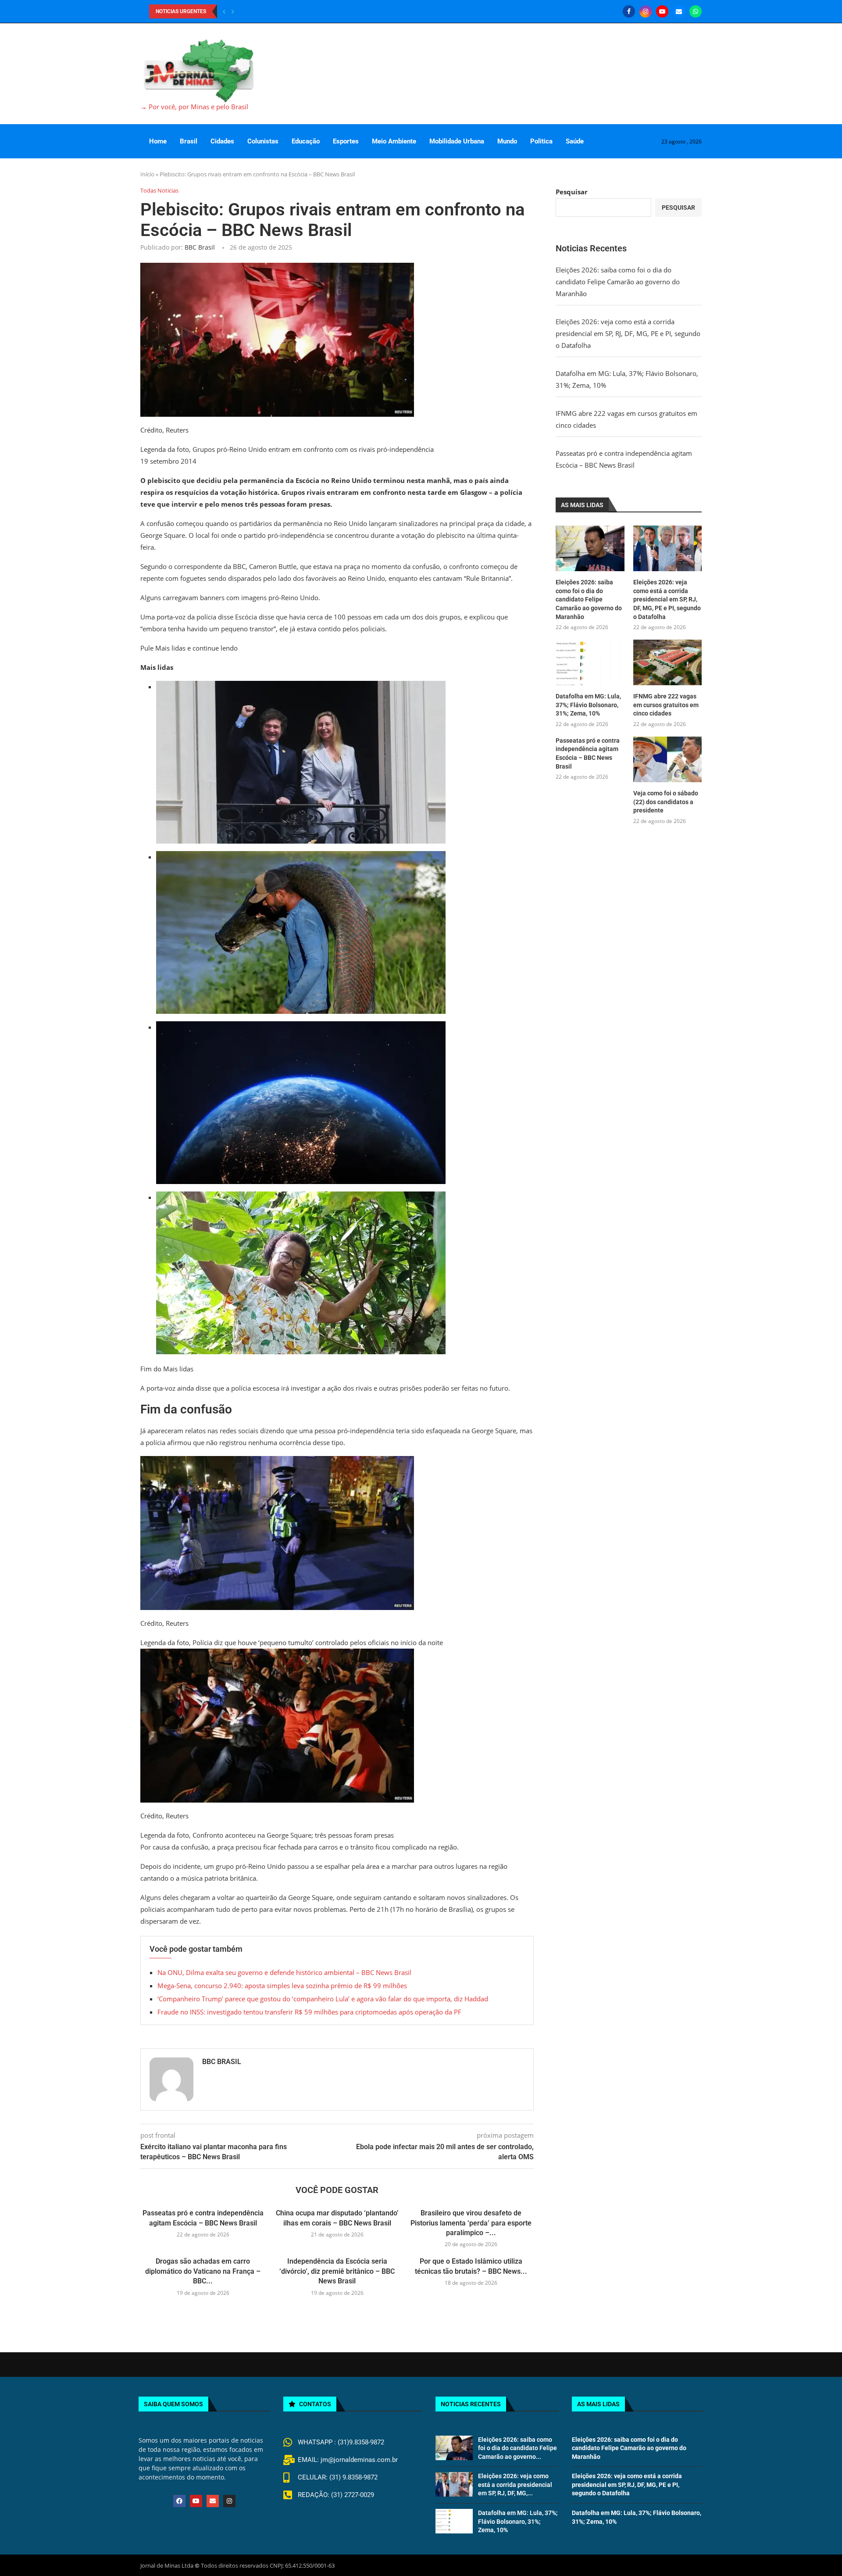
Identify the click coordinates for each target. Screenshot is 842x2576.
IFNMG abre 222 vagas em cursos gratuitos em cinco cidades (666, 705)
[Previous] (224, 11)
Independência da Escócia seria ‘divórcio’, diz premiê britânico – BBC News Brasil (337, 2271)
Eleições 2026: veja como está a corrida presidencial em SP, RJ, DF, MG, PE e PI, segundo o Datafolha (628, 333)
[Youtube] (662, 11)
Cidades (222, 141)
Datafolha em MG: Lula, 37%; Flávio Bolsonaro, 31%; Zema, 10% (588, 705)
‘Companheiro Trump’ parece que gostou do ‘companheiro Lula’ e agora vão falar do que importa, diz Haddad (323, 1999)
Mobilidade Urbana (457, 141)
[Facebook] (629, 11)
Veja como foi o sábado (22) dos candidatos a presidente (666, 802)
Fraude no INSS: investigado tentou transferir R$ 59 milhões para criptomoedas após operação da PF (309, 2012)
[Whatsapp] (696, 11)
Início (147, 174)
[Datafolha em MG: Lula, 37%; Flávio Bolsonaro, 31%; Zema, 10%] (590, 662)
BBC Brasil (200, 247)
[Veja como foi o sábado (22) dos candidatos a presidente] (667, 759)
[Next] (233, 11)
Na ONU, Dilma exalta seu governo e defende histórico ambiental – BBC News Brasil (284, 1972)
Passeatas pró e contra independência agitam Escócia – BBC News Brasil (588, 753)
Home (158, 141)
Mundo (507, 141)
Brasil (189, 141)
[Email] (679, 11)
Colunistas (263, 141)
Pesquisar (572, 192)
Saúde (575, 141)
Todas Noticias (159, 191)
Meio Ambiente (394, 141)
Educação (306, 141)
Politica (541, 141)
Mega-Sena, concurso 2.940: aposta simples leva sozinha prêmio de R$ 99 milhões (282, 1986)
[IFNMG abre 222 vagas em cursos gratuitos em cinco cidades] (667, 662)
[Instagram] (646, 11)
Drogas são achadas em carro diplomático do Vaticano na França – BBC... (203, 2271)
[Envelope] (213, 2501)
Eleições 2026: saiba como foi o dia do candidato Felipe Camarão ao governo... (517, 2448)
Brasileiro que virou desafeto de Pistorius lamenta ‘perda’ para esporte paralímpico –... (471, 2223)
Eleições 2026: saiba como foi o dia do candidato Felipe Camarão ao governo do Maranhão (618, 282)
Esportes (346, 141)
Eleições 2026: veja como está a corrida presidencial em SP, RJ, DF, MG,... (515, 2485)
